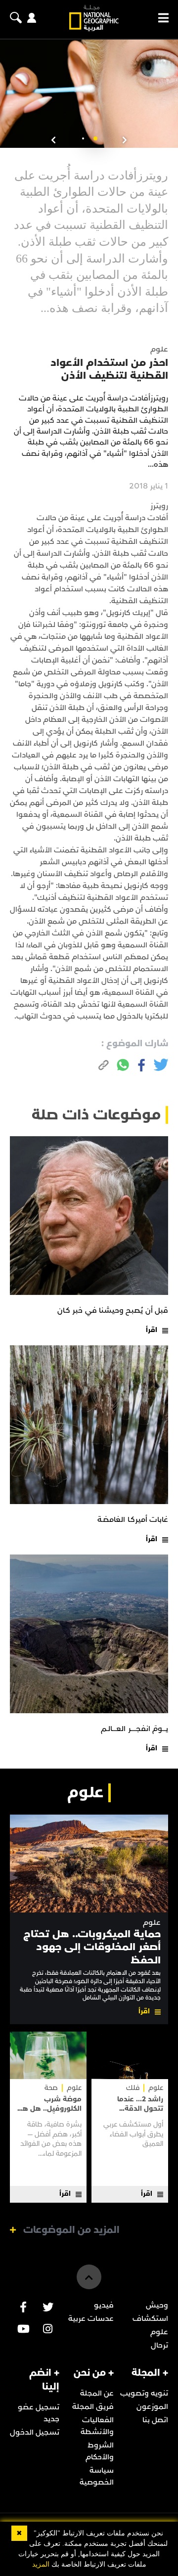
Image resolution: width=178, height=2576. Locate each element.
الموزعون (152, 2406)
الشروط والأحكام (100, 2451)
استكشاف (150, 2318)
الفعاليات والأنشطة (97, 2426)
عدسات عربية (91, 2318)
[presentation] (125, 140)
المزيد (41, 2564)
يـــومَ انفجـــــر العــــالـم (134, 1729)
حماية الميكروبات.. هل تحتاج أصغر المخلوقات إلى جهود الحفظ (92, 1947)
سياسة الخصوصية (97, 2476)
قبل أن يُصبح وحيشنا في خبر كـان (113, 1310)
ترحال (159, 2345)
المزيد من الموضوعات (71, 2230)
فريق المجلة (93, 2406)
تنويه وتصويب (144, 2393)
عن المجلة (97, 2393)
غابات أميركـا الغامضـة (133, 1519)
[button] (95, 138)
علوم (152, 1923)
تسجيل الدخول (35, 2432)
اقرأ (152, 1330)
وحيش (157, 2305)
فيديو (104, 2305)
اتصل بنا (155, 2420)
